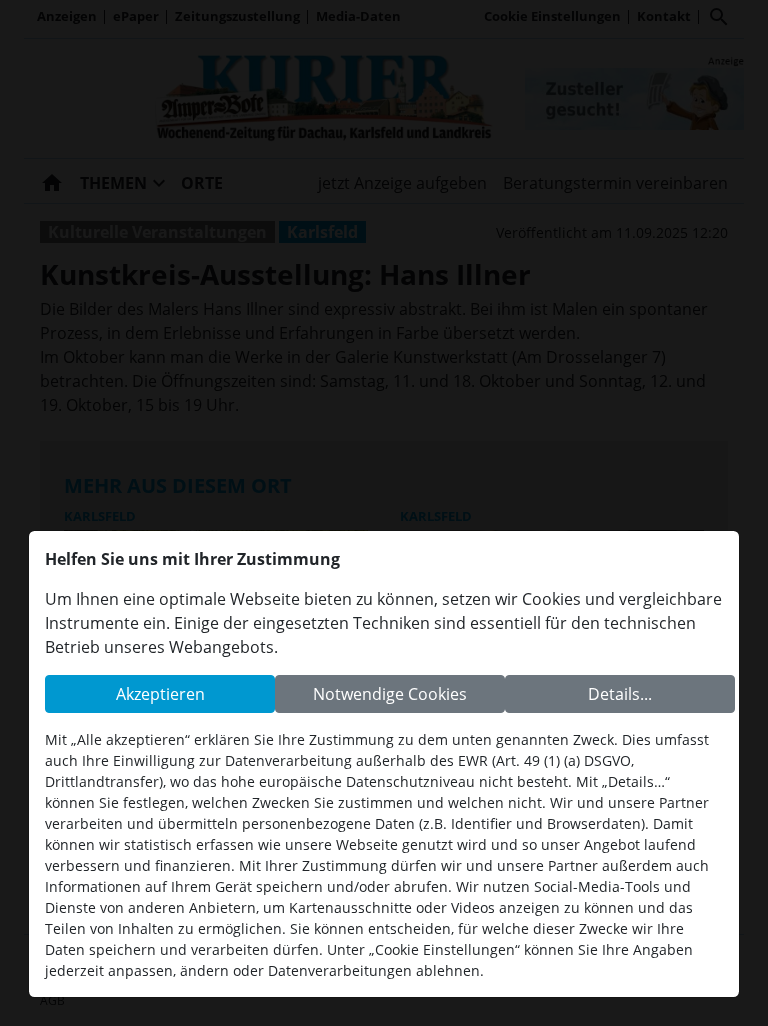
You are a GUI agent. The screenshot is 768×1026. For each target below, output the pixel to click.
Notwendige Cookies (390, 694)
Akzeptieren (160, 694)
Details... (620, 694)
